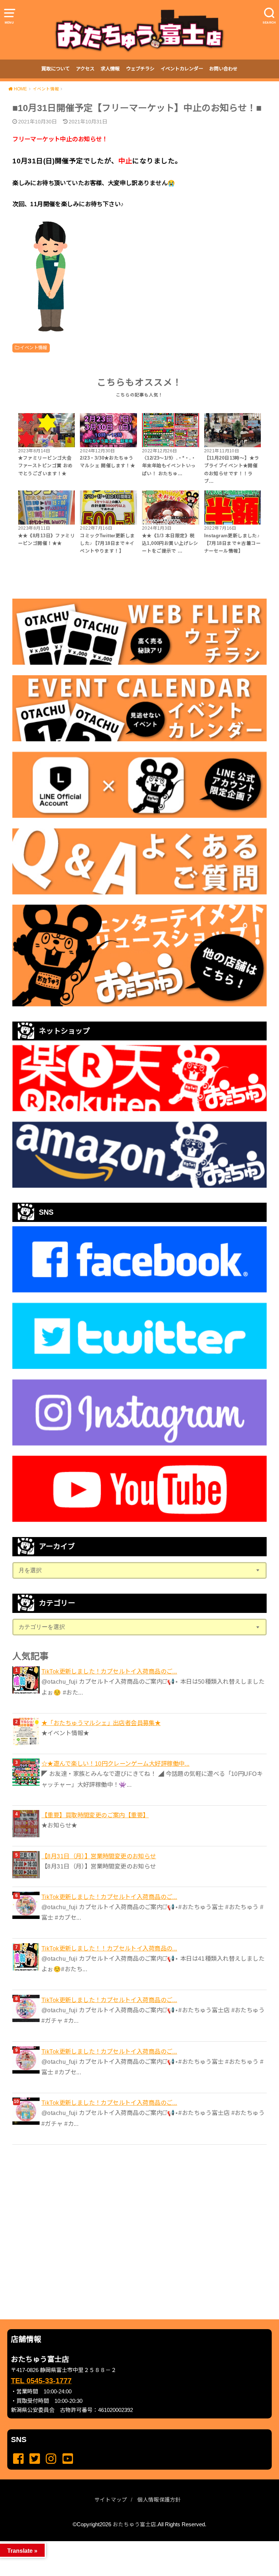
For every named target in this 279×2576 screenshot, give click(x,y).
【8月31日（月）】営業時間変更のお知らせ (99, 1856)
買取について (56, 69)
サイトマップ (111, 2500)
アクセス (85, 69)
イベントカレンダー (182, 69)
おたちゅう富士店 (134, 2524)
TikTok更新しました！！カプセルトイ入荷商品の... (109, 1948)
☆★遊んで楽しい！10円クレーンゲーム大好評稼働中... (116, 1764)
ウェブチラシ (140, 69)
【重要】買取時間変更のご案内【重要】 (95, 1815)
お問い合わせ (223, 69)
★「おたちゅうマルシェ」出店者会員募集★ (101, 1723)
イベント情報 (33, 348)
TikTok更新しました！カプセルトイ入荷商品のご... (109, 1671)
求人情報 (110, 69)
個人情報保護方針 (159, 2500)
